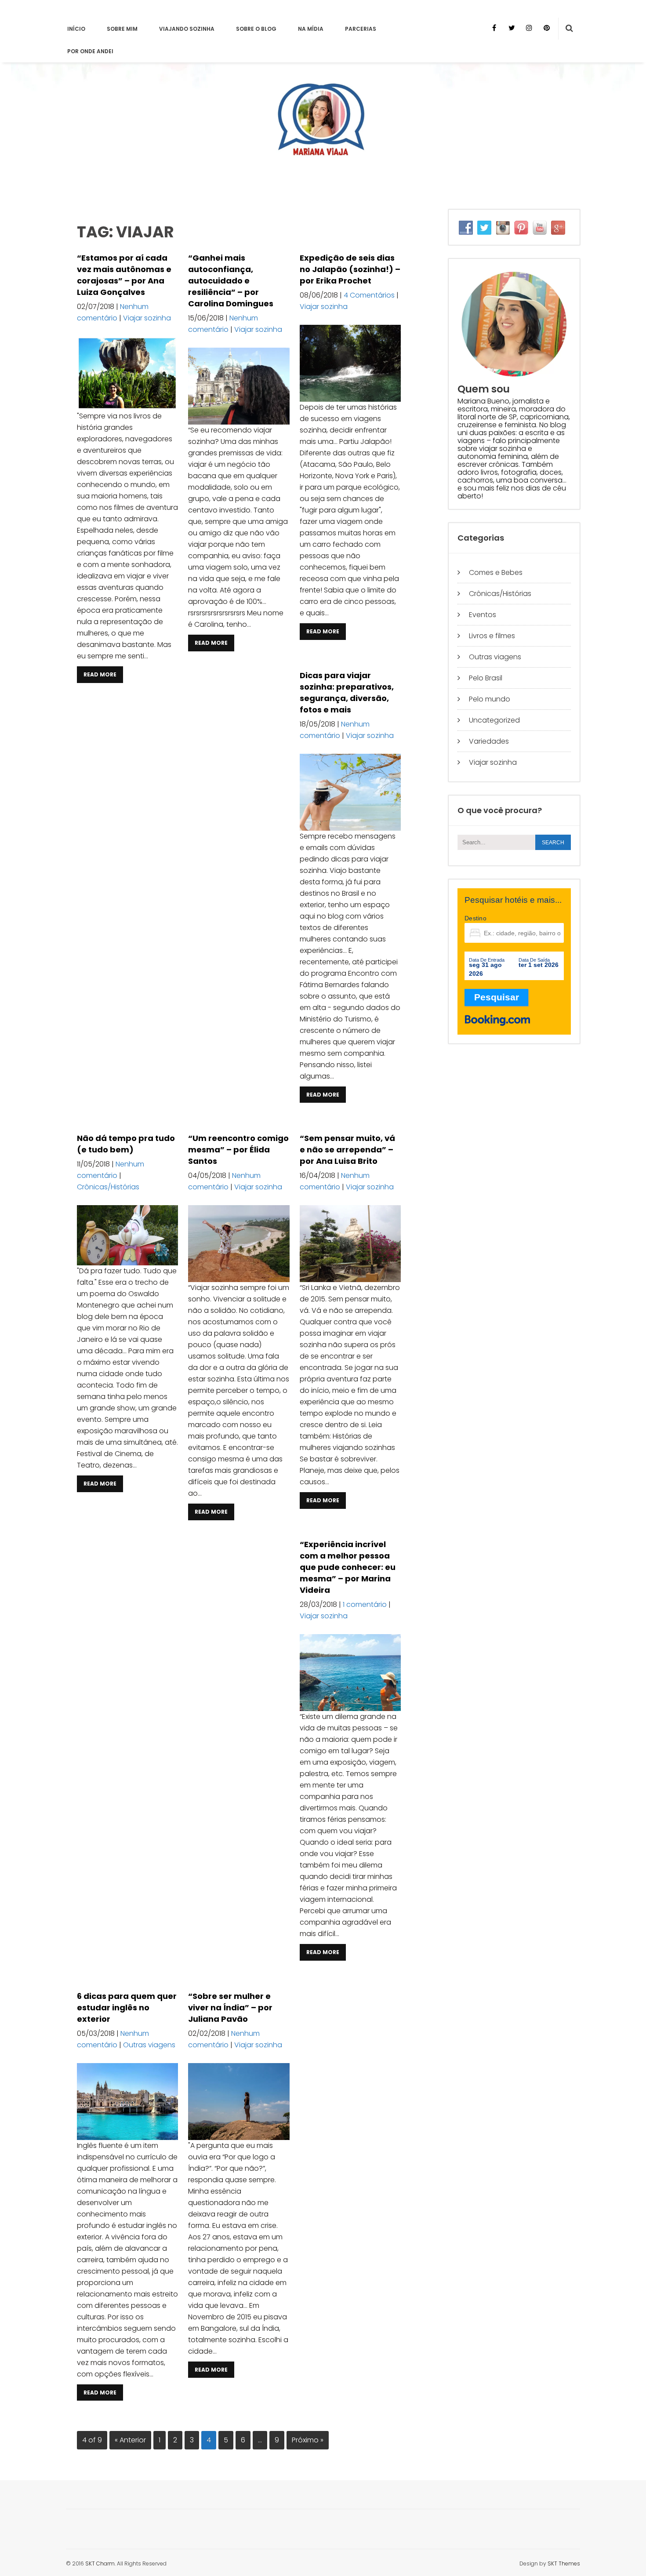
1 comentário (365, 1604)
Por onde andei (90, 51)
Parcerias (361, 29)
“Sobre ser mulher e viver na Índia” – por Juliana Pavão (230, 2007)
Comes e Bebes (496, 572)
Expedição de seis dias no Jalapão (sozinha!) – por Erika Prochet (350, 269)
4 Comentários (369, 295)
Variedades (489, 741)
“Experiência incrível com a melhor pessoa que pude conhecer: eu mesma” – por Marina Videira (348, 1567)
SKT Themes (564, 2563)
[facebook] (494, 28)
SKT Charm (100, 2563)
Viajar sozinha (147, 318)
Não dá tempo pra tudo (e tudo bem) (126, 1144)
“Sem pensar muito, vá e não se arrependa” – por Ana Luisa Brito (347, 1150)
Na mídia (311, 29)
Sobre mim (122, 29)
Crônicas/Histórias (108, 1187)
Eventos (483, 615)
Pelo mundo (490, 699)
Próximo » (308, 2440)
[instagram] (529, 28)
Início (76, 29)
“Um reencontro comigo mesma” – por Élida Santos (238, 1150)
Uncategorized (494, 720)
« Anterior (130, 2440)
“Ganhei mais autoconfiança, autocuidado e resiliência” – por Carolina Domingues (231, 281)
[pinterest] (547, 28)
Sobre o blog (256, 29)
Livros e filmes (492, 636)
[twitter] (512, 28)
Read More (100, 674)
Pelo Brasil (486, 678)
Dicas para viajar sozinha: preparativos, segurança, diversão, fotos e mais (347, 692)
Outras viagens (149, 2045)
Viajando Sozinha (187, 29)
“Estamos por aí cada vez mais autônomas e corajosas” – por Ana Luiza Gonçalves (124, 275)
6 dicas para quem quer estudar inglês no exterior (127, 2007)
